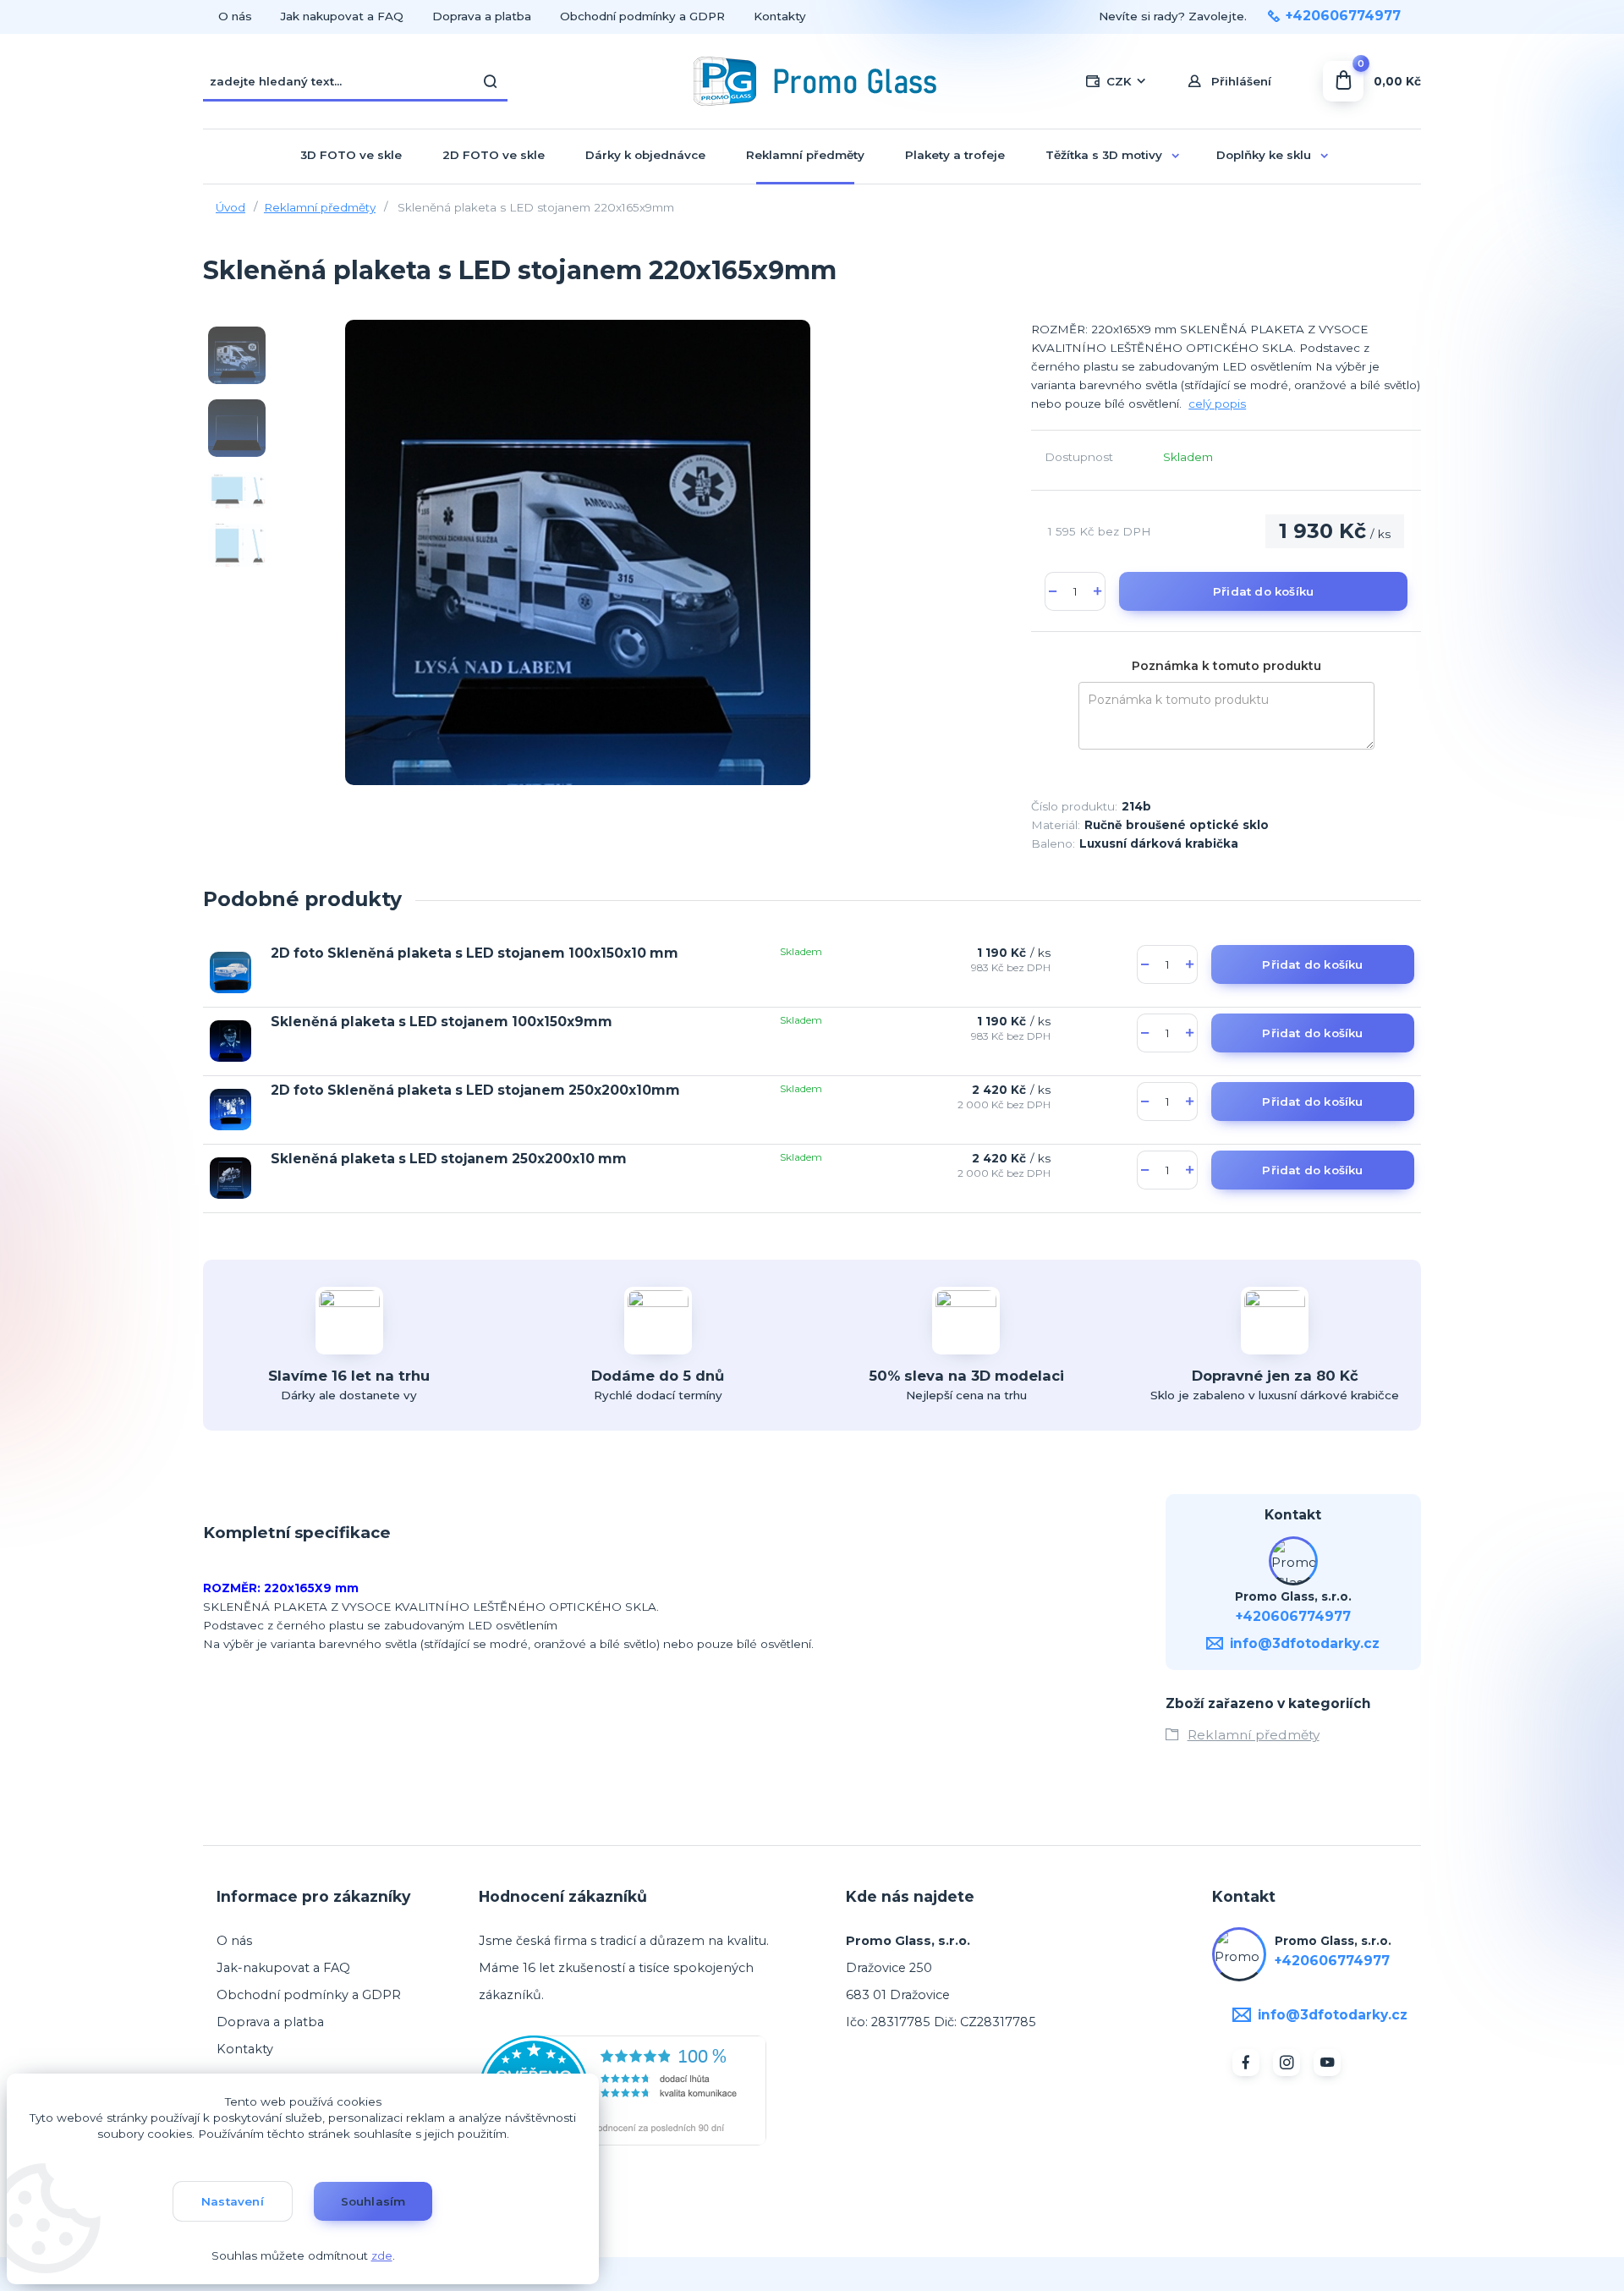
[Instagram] (1287, 2063)
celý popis (1217, 404)
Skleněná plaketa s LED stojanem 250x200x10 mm (449, 1159)
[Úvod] (812, 81)
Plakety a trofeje (955, 155)
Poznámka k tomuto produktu (1226, 666)
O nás (235, 16)
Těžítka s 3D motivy (1104, 155)
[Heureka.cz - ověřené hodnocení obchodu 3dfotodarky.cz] (623, 2090)
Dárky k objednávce (645, 155)
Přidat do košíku (1263, 591)
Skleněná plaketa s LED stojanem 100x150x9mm (442, 1022)
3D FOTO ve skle (351, 155)
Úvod (230, 207)
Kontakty (780, 16)
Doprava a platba (482, 16)
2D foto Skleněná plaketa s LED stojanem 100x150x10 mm (475, 953)
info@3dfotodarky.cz (1305, 1643)
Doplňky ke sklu (1264, 155)
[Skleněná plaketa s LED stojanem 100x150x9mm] (230, 1041)
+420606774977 (1343, 16)
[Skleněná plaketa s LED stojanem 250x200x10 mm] (230, 1178)
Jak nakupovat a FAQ (342, 16)
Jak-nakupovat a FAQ (283, 1968)
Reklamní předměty (805, 155)
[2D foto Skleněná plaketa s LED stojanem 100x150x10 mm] (230, 972)
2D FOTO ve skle (494, 155)
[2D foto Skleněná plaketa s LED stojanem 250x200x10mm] (230, 1110)
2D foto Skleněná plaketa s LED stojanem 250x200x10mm (475, 1090)
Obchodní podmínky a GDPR (642, 16)
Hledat (491, 81)
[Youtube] (1327, 2063)
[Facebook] (1246, 2063)
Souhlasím (373, 2201)
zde (382, 2255)
